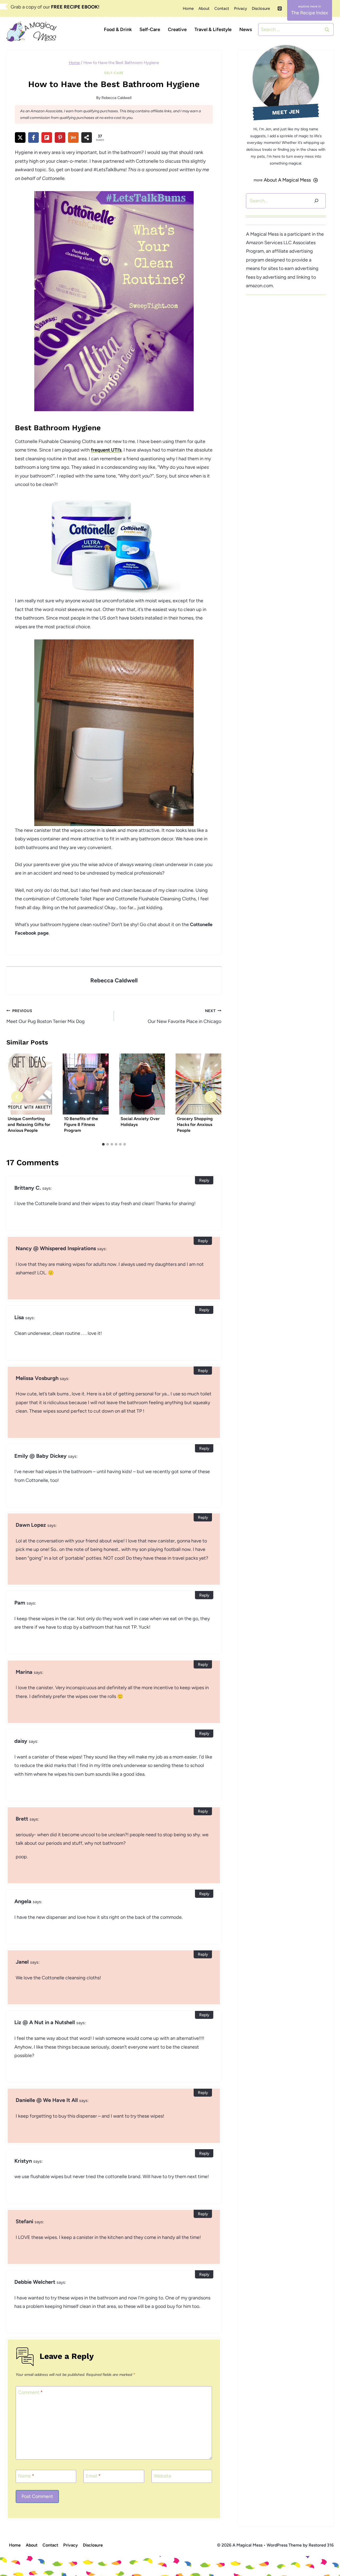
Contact (222, 8)
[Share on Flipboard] (47, 137)
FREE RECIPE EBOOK (75, 7)
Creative (177, 29)
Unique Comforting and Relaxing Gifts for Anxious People (29, 1125)
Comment (30, 2392)
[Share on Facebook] (33, 137)
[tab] (103, 1144)
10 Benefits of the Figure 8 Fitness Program (81, 1125)
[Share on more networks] (87, 137)
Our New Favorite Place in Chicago (184, 1016)
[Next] (211, 1097)
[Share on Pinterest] (60, 137)
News (246, 29)
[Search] (316, 201)
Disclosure (261, 8)
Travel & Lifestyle (213, 29)
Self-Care (150, 29)
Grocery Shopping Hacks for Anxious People (195, 1125)
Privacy (241, 8)
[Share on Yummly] (73, 137)
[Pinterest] (280, 8)
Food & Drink (118, 29)
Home (188, 8)
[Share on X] (20, 137)
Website (163, 2476)
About (204, 8)
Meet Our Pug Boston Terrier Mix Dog (46, 1016)
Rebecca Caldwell (116, 98)
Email (93, 2476)
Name (26, 2476)
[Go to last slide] (17, 1097)
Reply (204, 1180)
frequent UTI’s (106, 450)
